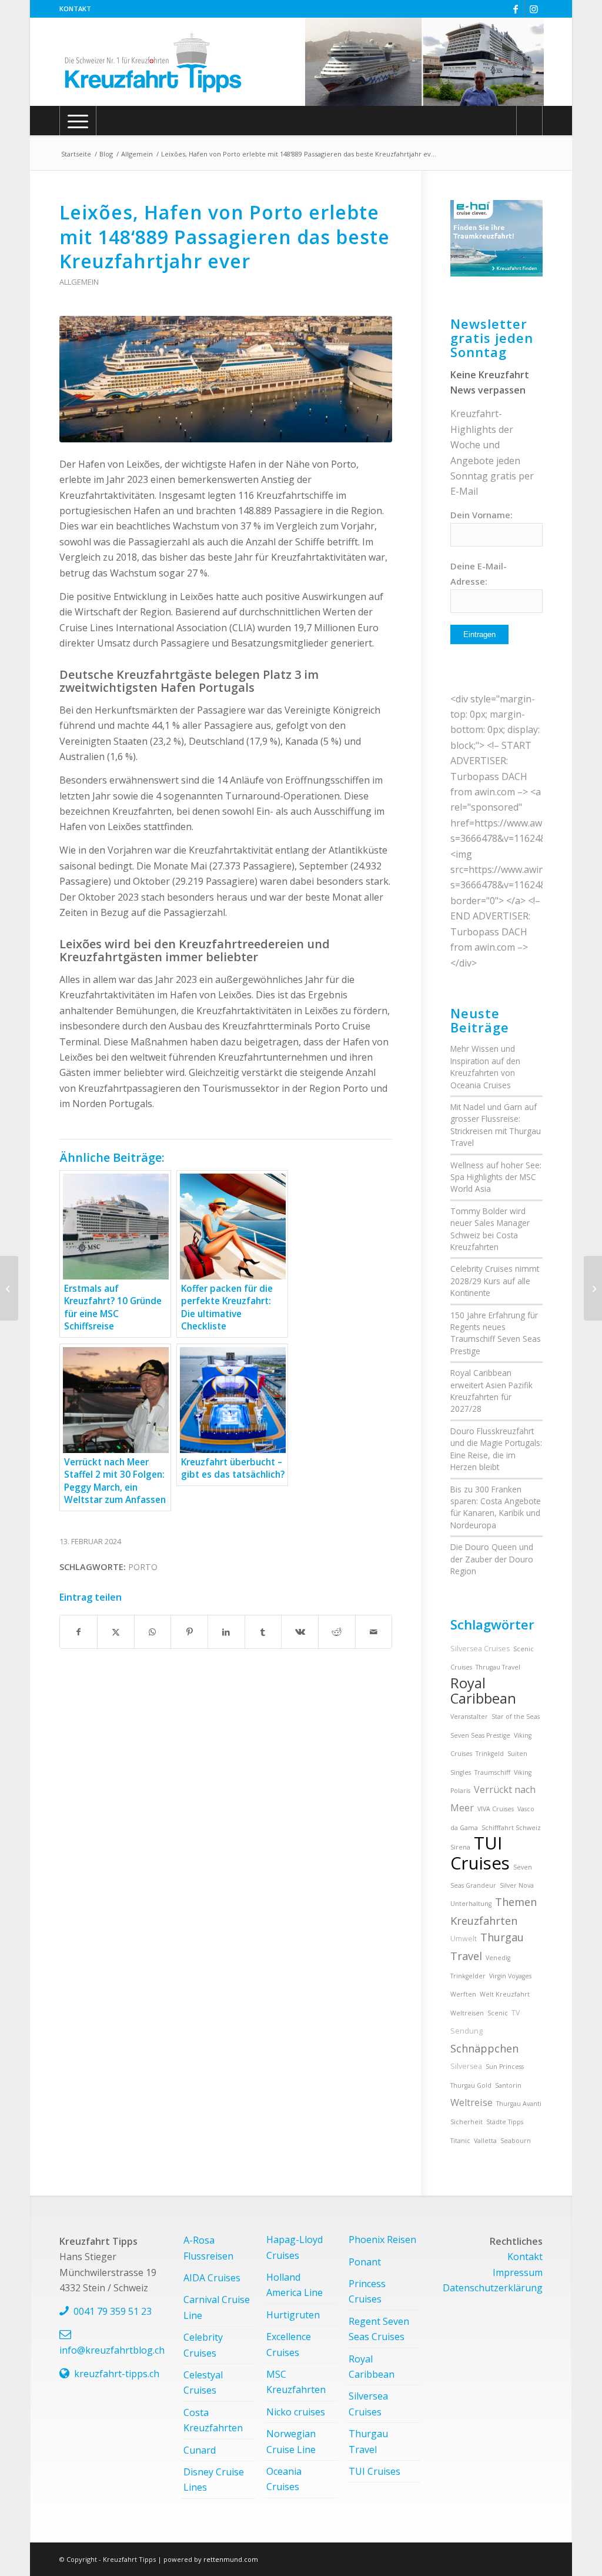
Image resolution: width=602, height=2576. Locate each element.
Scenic (498, 2013)
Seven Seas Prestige (480, 1735)
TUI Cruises (480, 1853)
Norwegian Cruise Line (291, 2441)
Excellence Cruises (289, 2344)
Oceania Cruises (284, 2479)
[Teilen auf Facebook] (78, 1632)
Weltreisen (467, 2013)
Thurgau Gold (471, 2085)
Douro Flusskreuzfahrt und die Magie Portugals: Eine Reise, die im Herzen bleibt (496, 1449)
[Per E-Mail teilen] (374, 1632)
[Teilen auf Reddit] (337, 1632)
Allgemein (79, 282)
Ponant (365, 2262)
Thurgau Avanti (519, 2104)
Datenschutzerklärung (493, 2288)
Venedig (498, 1958)
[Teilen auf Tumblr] (263, 1632)
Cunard (200, 2450)
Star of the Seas (516, 1717)
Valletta (485, 2141)
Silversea (466, 2066)
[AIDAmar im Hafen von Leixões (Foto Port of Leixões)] (226, 379)
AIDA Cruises (212, 2278)
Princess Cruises (367, 2291)
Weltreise (471, 2102)
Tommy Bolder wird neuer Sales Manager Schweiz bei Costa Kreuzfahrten (490, 1229)
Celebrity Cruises (203, 2345)
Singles (461, 1772)
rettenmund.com (231, 2559)
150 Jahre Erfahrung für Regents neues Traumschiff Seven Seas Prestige (496, 1333)
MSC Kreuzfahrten (296, 2382)
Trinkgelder (468, 1976)
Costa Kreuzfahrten (213, 2420)
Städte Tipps (505, 2122)
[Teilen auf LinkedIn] (226, 1632)
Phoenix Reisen (382, 2240)
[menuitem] (75, 9)
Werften (463, 1994)
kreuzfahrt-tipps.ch (117, 2374)
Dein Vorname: (481, 515)
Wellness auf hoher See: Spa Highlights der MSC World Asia (496, 1177)
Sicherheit (466, 2122)
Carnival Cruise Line (217, 2307)
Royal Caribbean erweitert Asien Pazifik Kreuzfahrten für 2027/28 (491, 1391)
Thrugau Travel (498, 1667)
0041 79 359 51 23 (113, 2311)
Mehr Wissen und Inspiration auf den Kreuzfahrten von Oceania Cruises (485, 1067)
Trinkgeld (490, 1754)
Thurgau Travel (368, 2441)
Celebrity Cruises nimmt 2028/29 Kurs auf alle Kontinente (495, 1281)
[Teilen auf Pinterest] (189, 1632)
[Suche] (529, 121)
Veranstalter (469, 1717)
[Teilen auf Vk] (300, 1632)
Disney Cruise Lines (214, 2480)
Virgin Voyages (510, 1976)
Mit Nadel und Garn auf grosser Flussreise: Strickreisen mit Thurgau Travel (496, 1125)
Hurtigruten (293, 2315)
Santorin (508, 2085)
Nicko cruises (296, 2412)
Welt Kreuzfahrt (505, 1994)
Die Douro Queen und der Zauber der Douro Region (492, 1559)
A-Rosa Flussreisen (208, 2248)
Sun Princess (505, 2067)
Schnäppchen (484, 2048)
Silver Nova (517, 1885)
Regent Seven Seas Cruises (379, 2329)
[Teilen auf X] (116, 1632)
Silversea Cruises (480, 1649)
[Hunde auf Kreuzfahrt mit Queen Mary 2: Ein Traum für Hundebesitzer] (593, 1288)
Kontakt (75, 9)
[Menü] (78, 121)
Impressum (518, 2272)
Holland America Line (295, 2285)
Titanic (460, 2141)
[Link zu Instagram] (534, 9)
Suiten (517, 1754)
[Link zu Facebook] (516, 9)
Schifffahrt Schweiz (511, 1828)
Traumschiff (492, 1772)
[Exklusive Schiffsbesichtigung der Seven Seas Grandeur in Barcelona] (9, 1288)
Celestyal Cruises (203, 2382)
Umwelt (464, 1939)
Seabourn (516, 2141)
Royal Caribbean (483, 1691)
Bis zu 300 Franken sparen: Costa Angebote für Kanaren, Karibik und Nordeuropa (496, 1507)
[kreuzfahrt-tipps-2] (153, 62)
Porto (143, 1567)
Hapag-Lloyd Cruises (295, 2247)
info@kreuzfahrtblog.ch (112, 2350)
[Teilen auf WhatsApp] (153, 1632)
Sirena (460, 1847)
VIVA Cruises (496, 1809)
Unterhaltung (471, 1904)
